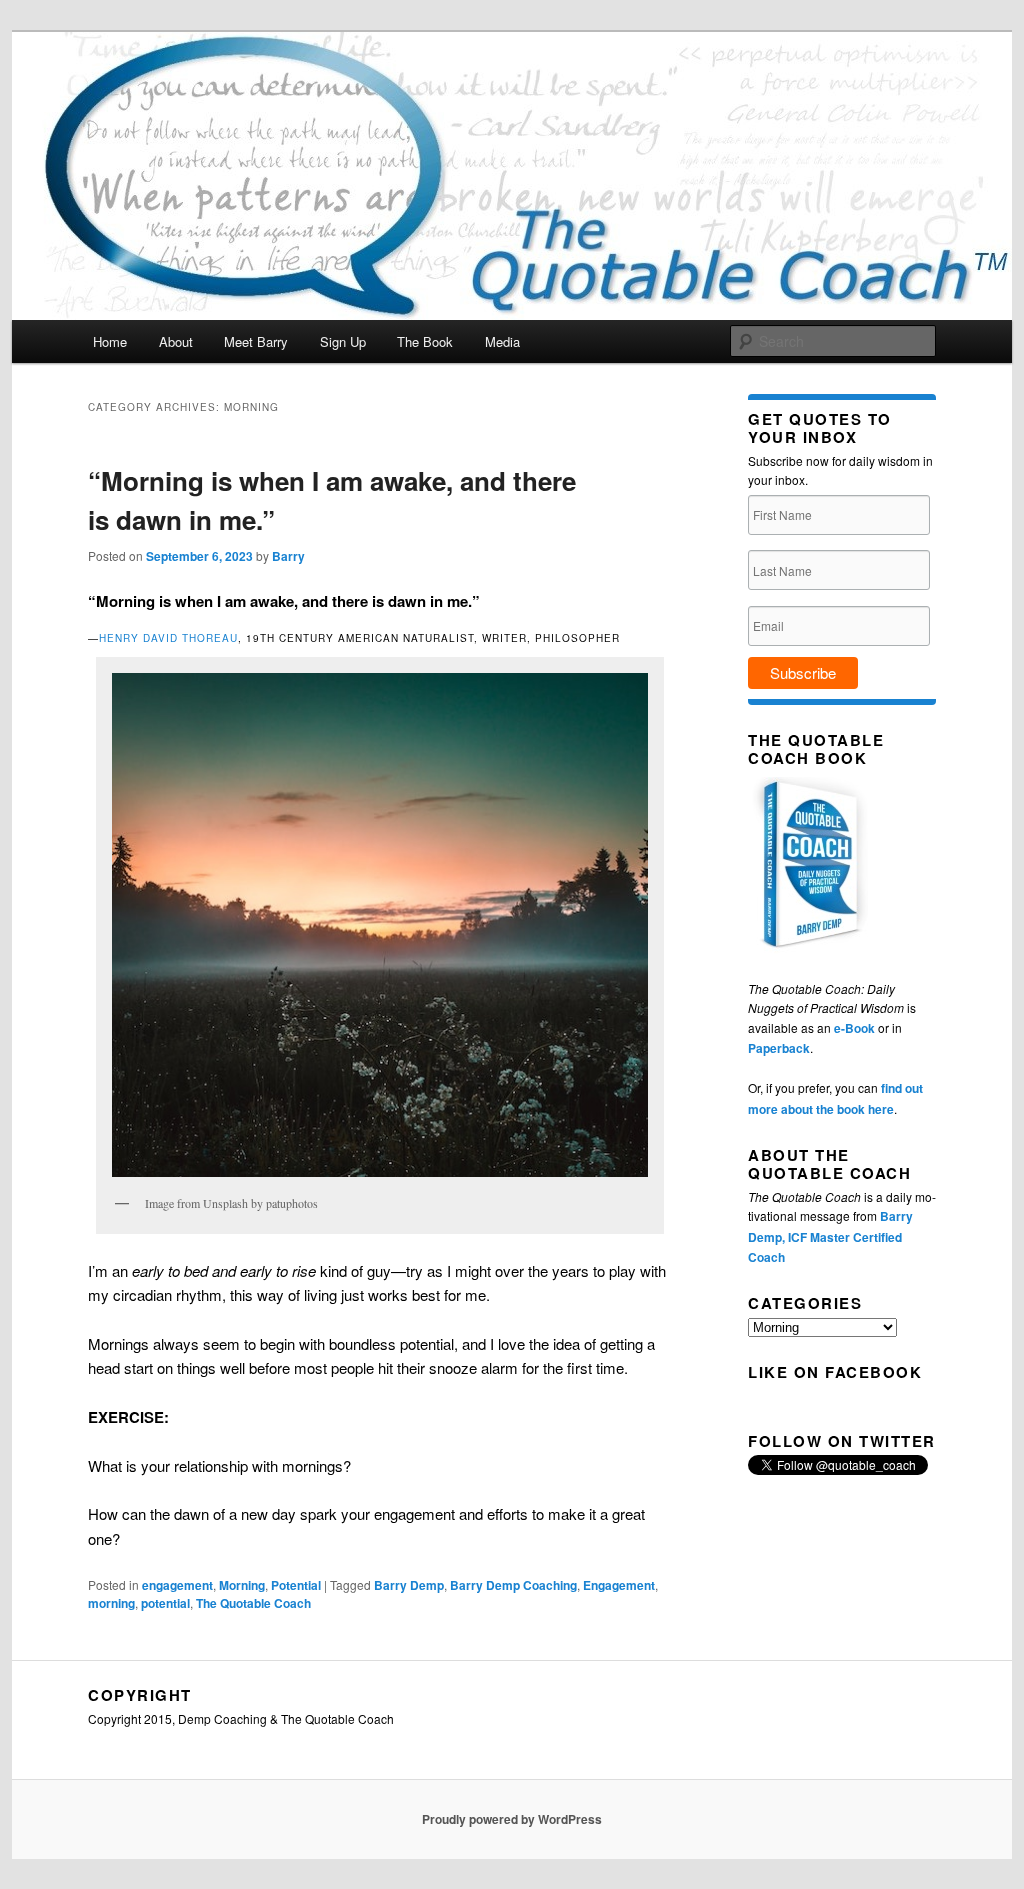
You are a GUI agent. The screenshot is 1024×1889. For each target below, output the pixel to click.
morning (111, 1603)
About (176, 341)
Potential (296, 1585)
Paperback (779, 1048)
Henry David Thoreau (168, 638)
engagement (177, 1585)
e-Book (854, 1028)
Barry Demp (409, 1585)
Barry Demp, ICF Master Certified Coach (830, 1236)
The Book (425, 341)
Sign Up (343, 341)
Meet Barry (256, 341)
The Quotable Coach (253, 1603)
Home (110, 341)
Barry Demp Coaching (513, 1585)
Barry (288, 556)
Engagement (619, 1585)
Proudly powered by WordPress (512, 1819)
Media (502, 341)
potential (165, 1603)
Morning (242, 1585)
